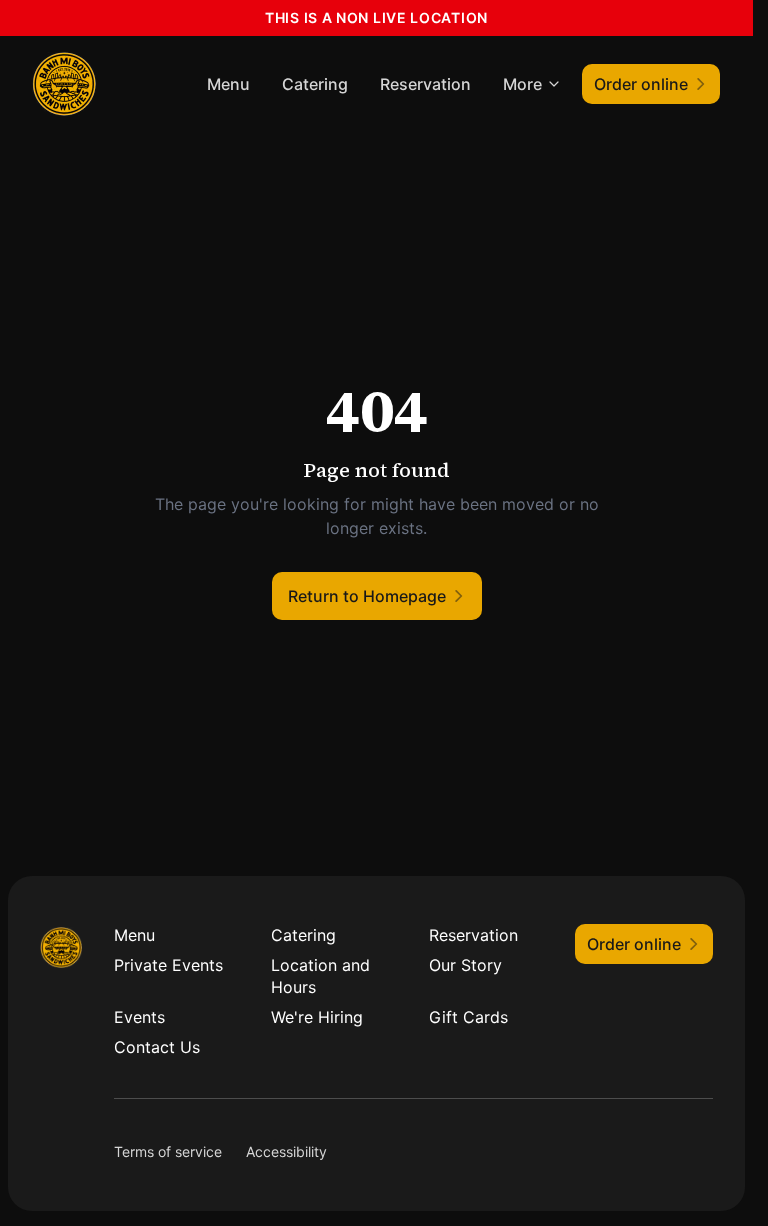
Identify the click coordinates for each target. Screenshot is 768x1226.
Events (139, 1017)
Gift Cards (468, 1017)
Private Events (168, 965)
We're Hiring (317, 1017)
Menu (228, 84)
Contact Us (157, 1047)
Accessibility (286, 1151)
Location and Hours (320, 976)
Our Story (465, 965)
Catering (315, 84)
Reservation (425, 84)
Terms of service (168, 1151)
